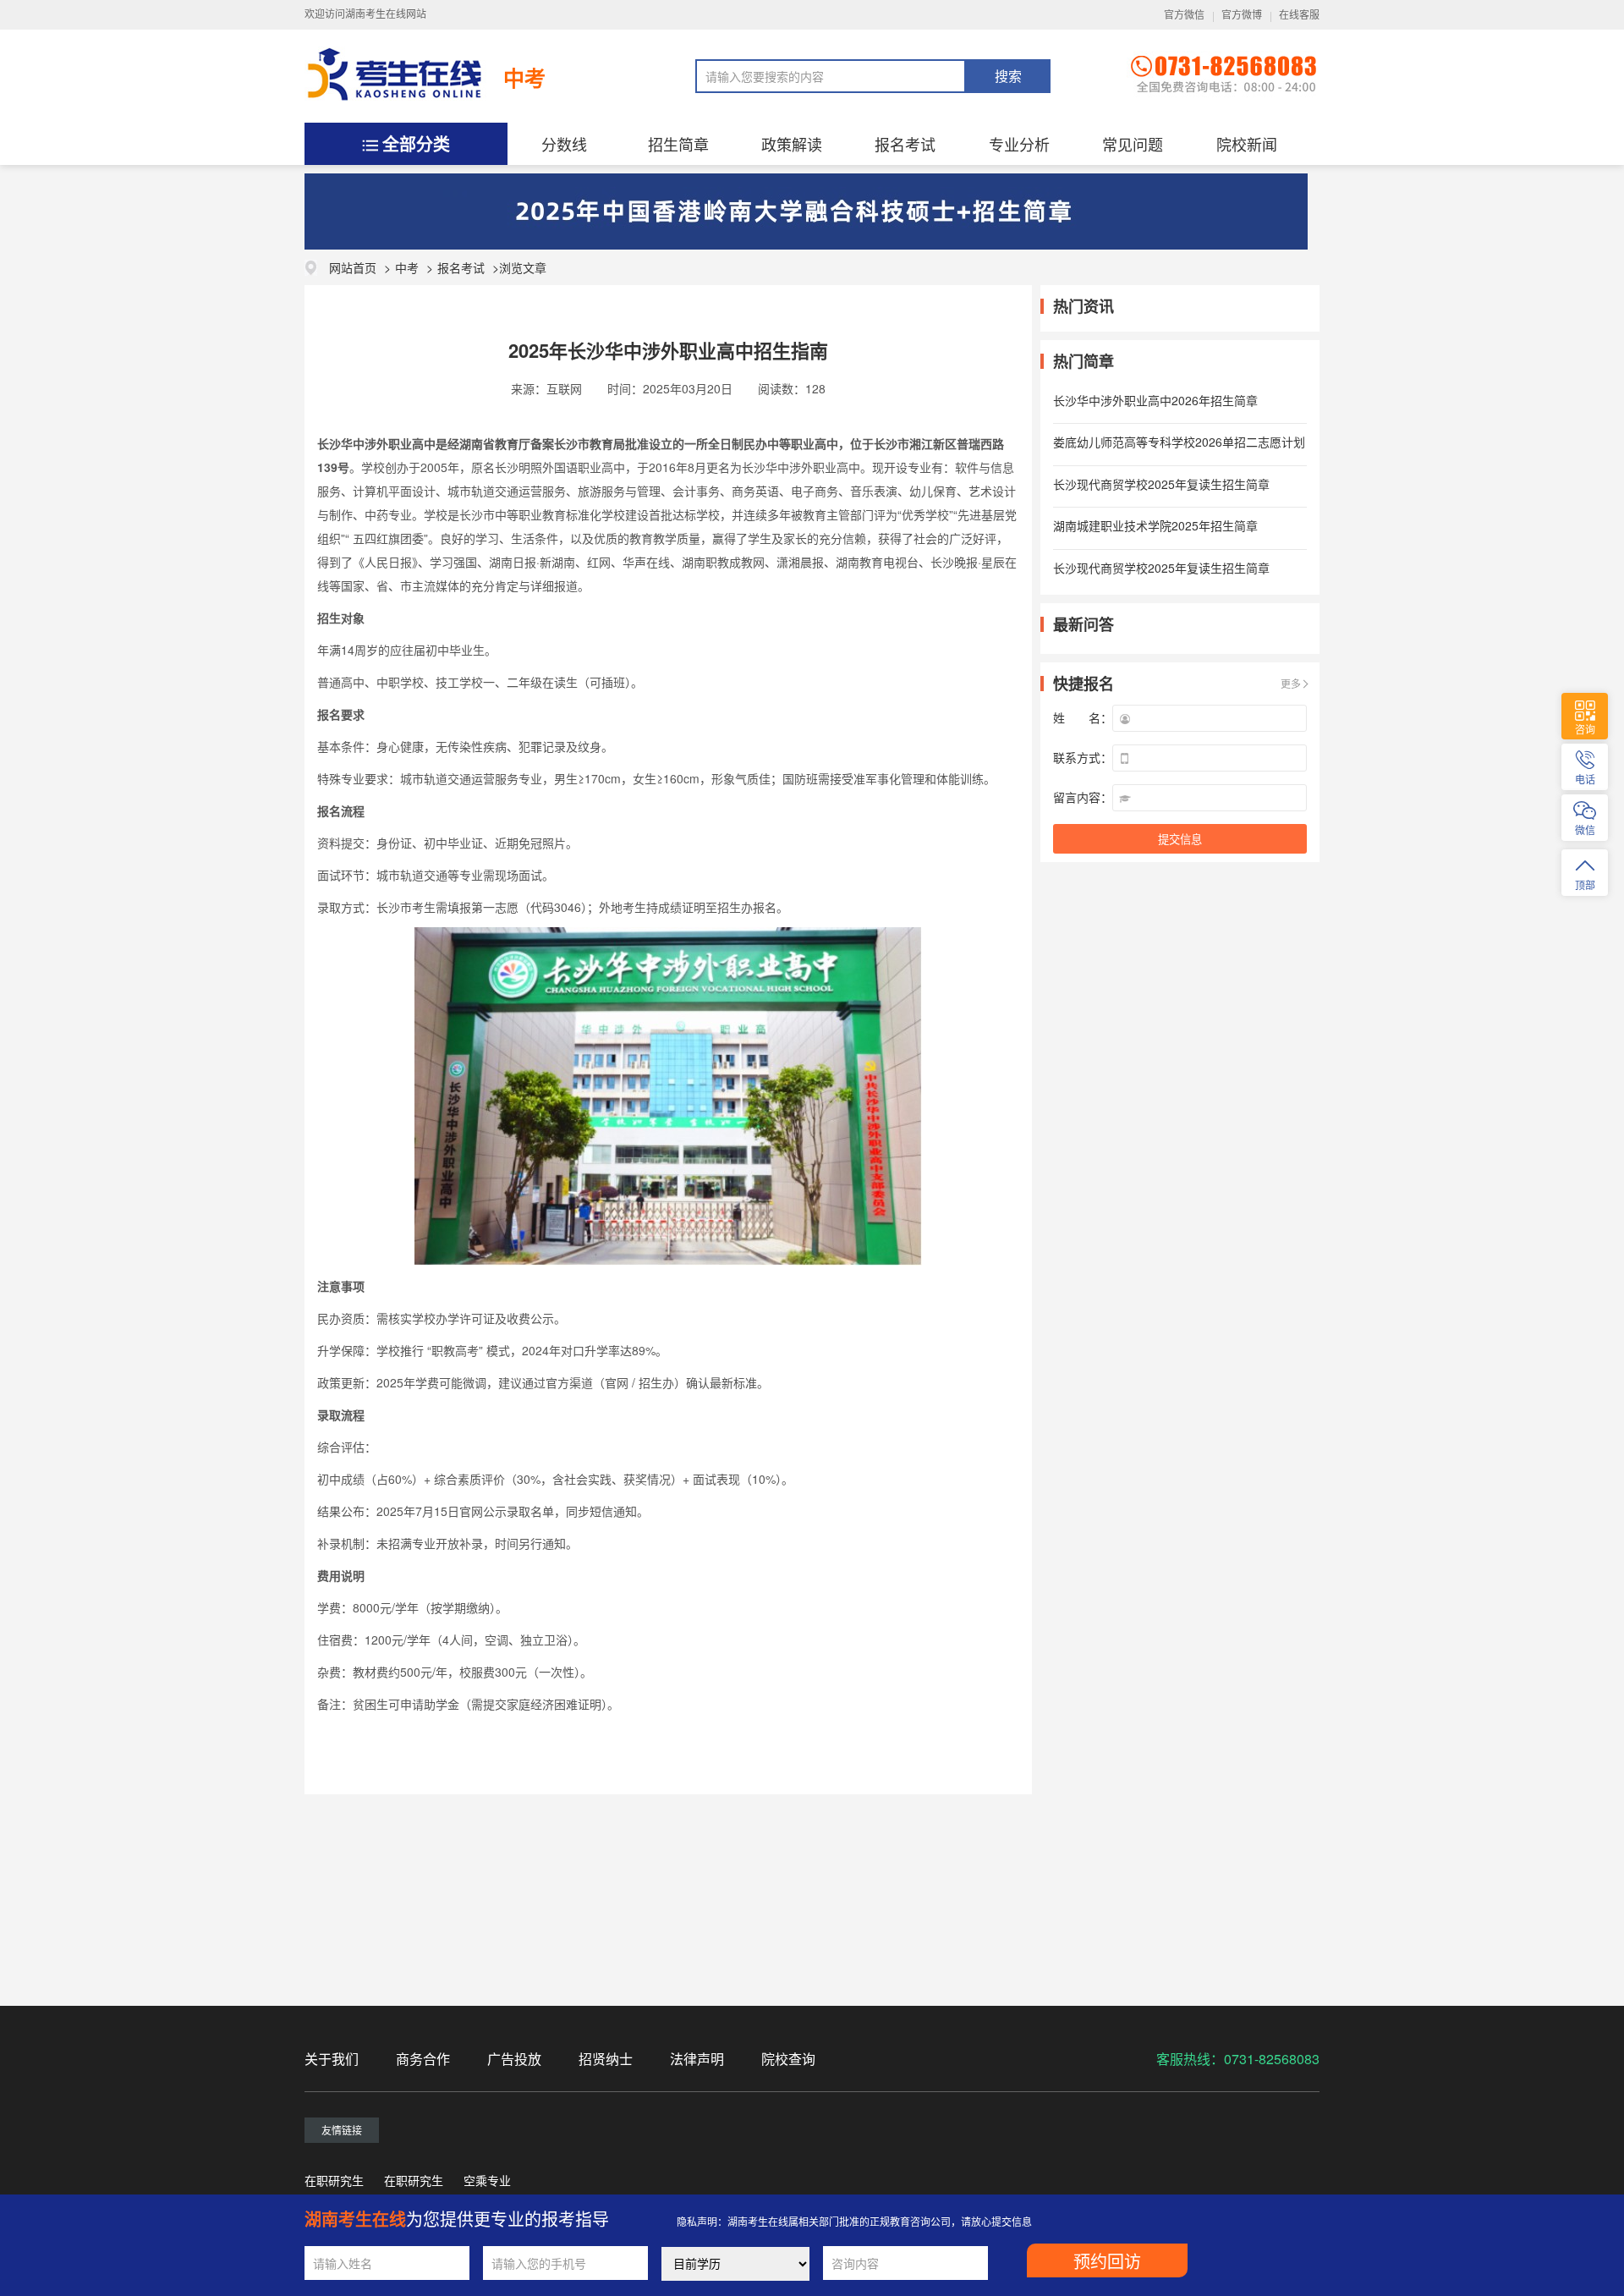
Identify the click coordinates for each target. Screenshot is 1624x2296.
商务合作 (423, 2059)
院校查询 (788, 2059)
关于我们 (332, 2059)
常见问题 (1133, 144)
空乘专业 (487, 2180)
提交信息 (1180, 840)
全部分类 (416, 143)
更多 (1291, 683)
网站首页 (353, 267)
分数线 (564, 144)
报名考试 (905, 144)
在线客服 (1299, 15)
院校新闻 (1247, 144)
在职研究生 (334, 2180)
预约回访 (1107, 2262)
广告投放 (514, 2059)
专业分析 (1019, 144)
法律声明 (697, 2059)
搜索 (1008, 77)
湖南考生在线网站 (386, 14)
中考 (524, 78)
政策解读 (792, 144)
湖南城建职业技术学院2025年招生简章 (1155, 525)
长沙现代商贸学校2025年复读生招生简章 (1161, 484)
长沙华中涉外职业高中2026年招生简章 (1155, 400)
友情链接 (342, 2130)
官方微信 (1184, 15)
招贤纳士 (606, 2059)
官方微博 (1242, 15)
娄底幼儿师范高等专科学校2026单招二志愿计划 (1179, 442)
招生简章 (678, 144)
